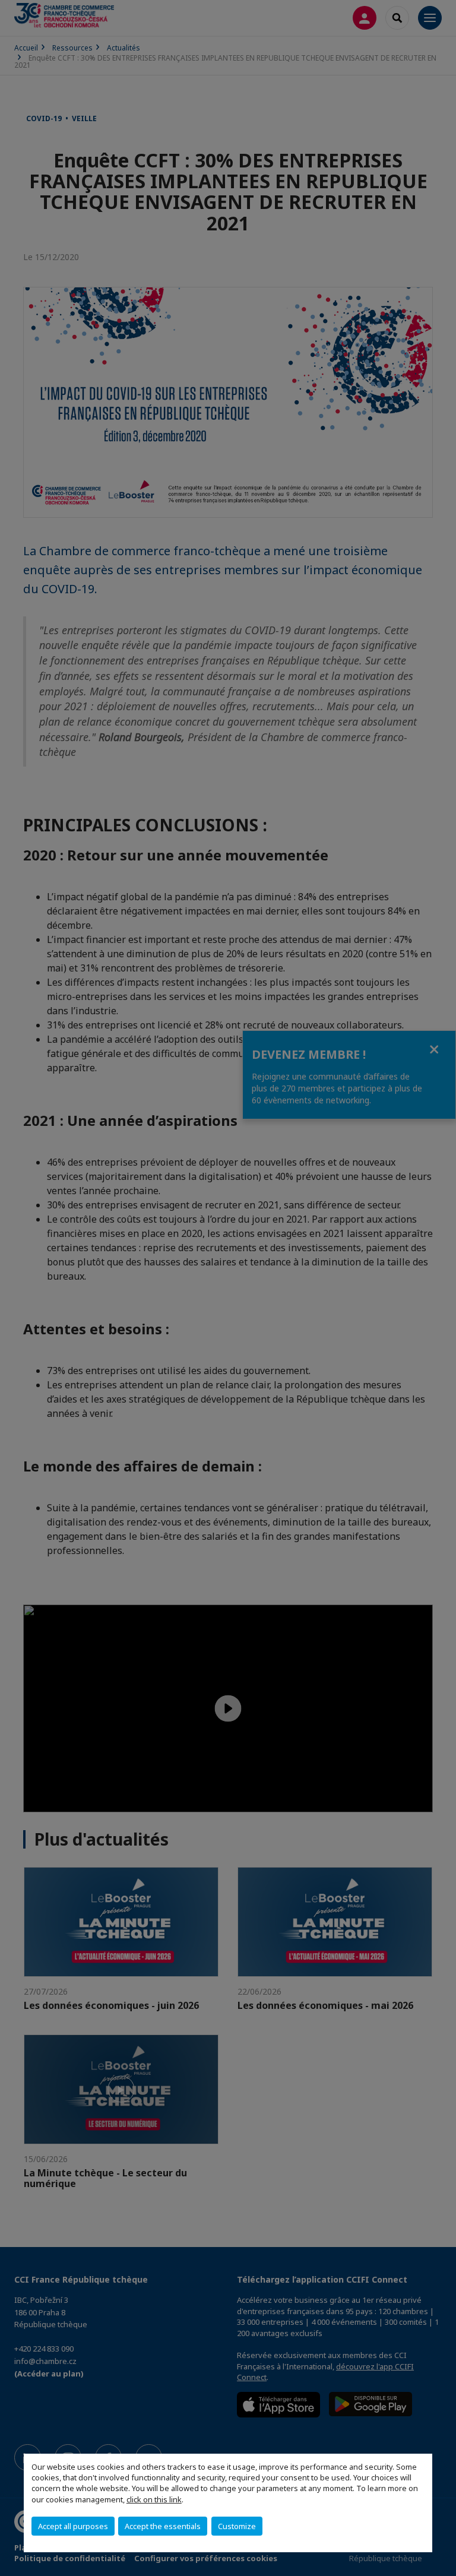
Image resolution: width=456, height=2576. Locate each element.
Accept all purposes (73, 2526)
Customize (237, 2526)
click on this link (154, 2499)
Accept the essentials (163, 2526)
